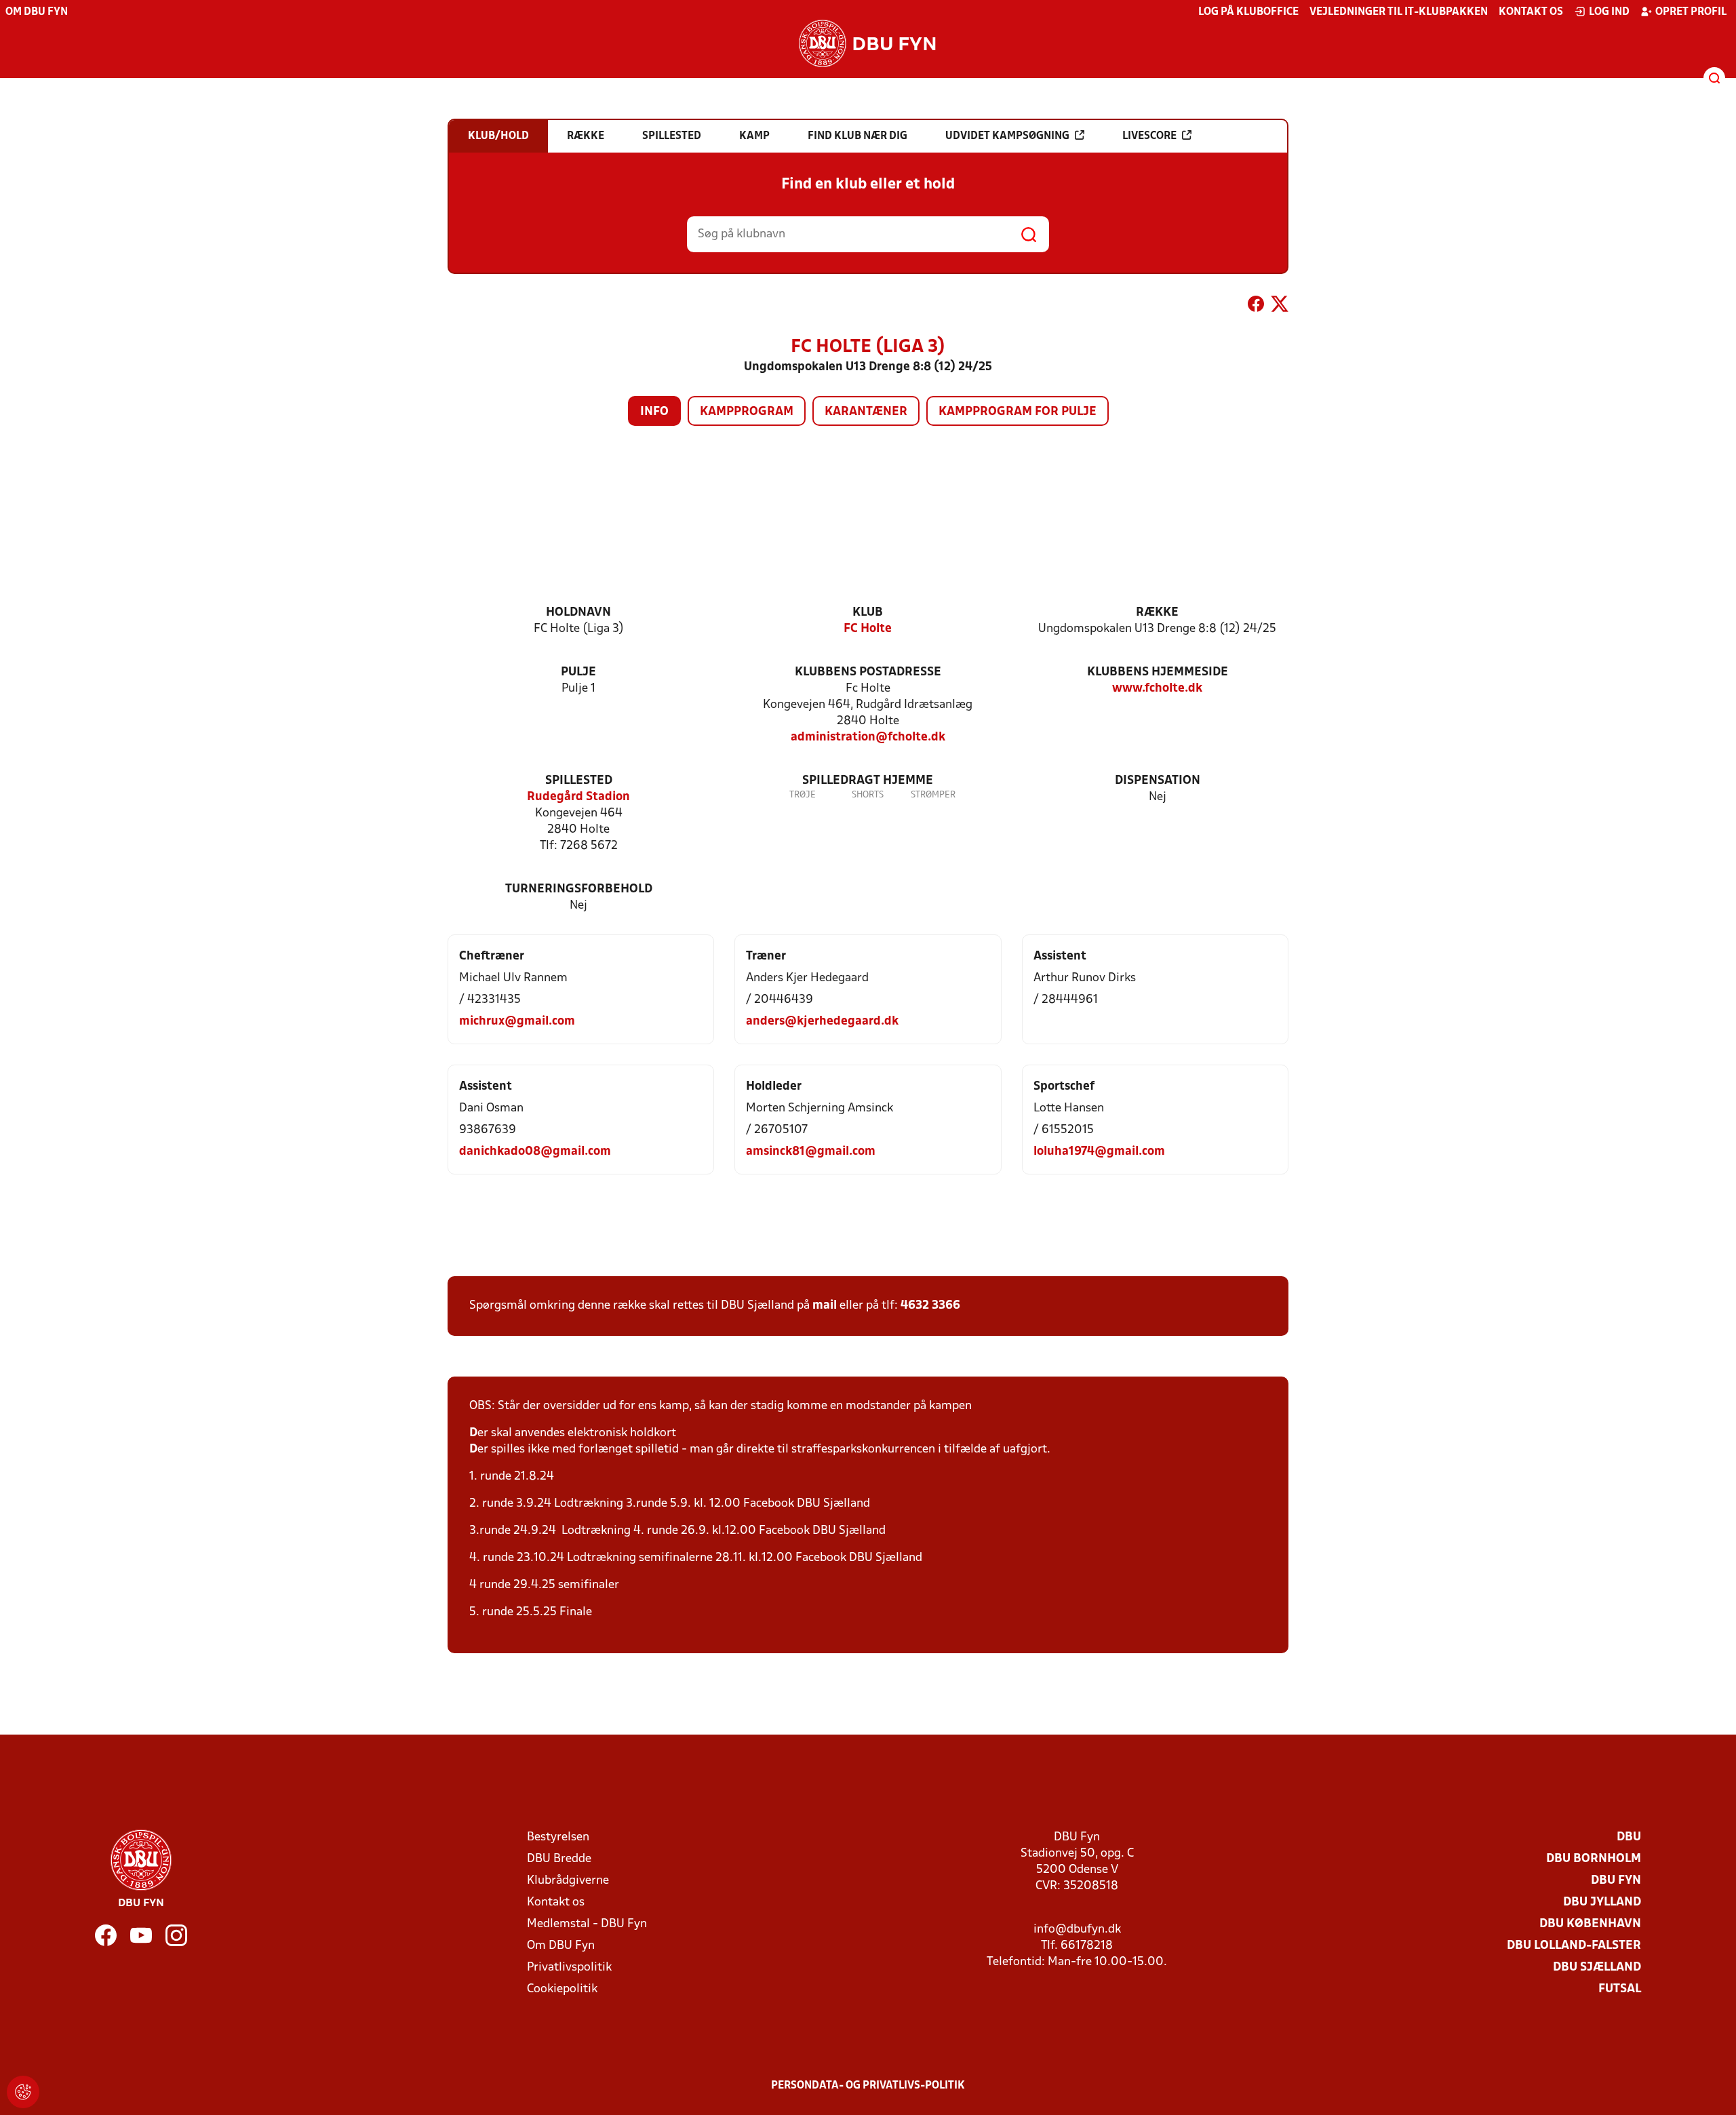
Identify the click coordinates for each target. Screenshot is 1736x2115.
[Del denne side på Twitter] (1280, 307)
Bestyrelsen (558, 1837)
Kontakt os (1531, 12)
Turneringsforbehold (579, 889)
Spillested (579, 781)
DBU (1629, 1837)
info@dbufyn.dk (1077, 1930)
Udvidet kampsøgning (1007, 136)
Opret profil (1691, 12)
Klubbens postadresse (868, 672)
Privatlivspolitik (569, 1968)
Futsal (1620, 1989)
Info (654, 412)
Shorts (868, 795)
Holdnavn (578, 613)
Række (1157, 613)
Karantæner (866, 412)
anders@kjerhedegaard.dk (822, 1022)
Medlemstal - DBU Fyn (587, 1924)
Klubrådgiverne (568, 1881)
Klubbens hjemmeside (1158, 672)
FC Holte (868, 629)
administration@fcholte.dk (868, 737)
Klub (868, 613)
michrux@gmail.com (517, 1022)
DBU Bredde (559, 1859)
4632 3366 (930, 1306)
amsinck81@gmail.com (811, 1152)
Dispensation (1158, 781)
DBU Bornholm (1594, 1859)
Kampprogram (747, 412)
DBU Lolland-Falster (1574, 1946)
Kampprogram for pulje (1018, 412)
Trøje (803, 795)
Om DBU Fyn (37, 12)
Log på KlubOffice (1248, 12)
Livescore (1149, 136)
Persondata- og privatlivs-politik (868, 2086)
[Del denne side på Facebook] (1256, 307)
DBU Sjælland (1597, 1968)
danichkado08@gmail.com (535, 1152)
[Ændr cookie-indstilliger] (23, 2092)
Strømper (933, 795)
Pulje (578, 672)
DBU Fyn (1616, 1881)
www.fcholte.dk (1157, 689)
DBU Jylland (1602, 1902)
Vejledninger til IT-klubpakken (1399, 12)
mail (825, 1306)
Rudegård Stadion (578, 797)
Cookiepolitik (562, 1989)
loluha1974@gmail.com (1099, 1152)
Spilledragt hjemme (868, 781)
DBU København (1590, 1924)
